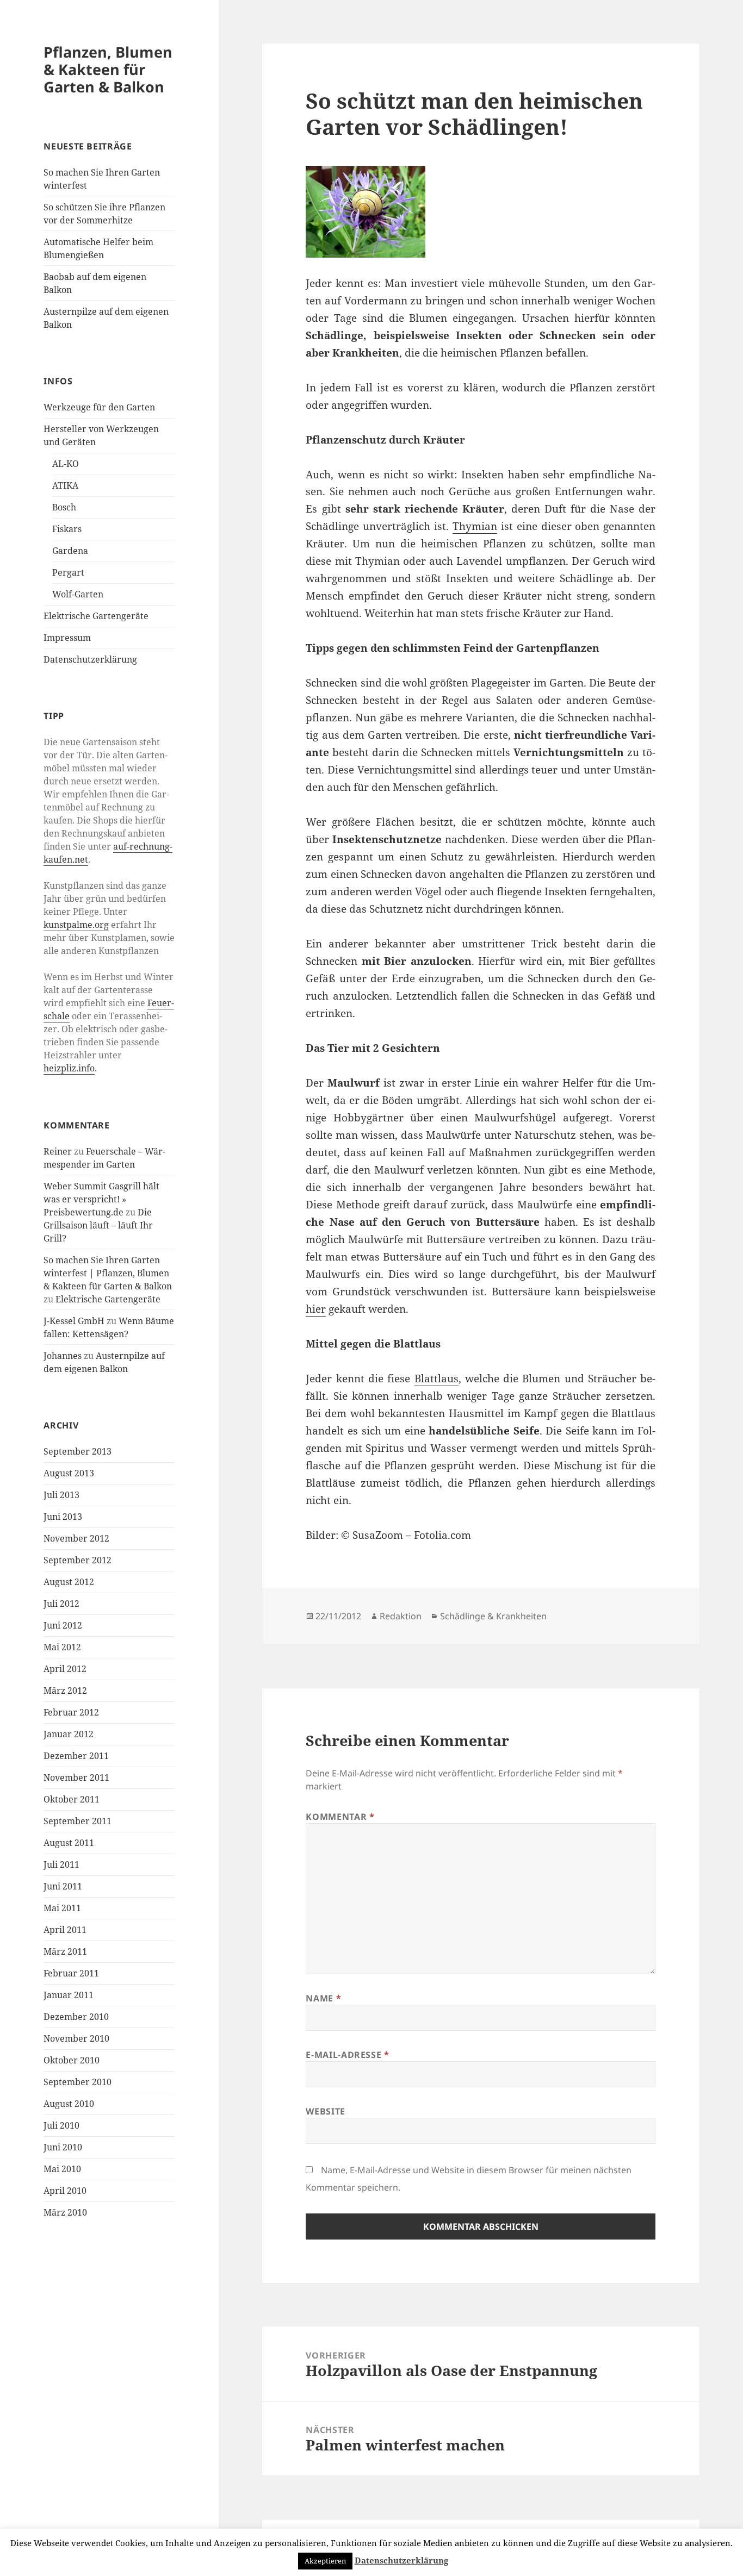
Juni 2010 (63, 2147)
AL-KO (66, 464)
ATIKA (65, 485)
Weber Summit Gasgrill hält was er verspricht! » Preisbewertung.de (101, 1199)
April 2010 (65, 2191)
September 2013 (78, 1451)
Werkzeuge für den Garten (99, 407)
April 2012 (65, 1669)
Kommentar (340, 1817)
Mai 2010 (62, 2169)
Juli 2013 (61, 1495)
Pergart (68, 572)
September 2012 (78, 1560)
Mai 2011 (62, 1908)
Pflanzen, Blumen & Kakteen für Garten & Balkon (108, 69)
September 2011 (78, 1821)
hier (316, 1309)
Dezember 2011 (76, 1756)
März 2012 (65, 1691)
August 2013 (69, 1473)
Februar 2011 (71, 1973)
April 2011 (65, 1930)
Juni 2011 (63, 1886)
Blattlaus (436, 1379)
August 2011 (69, 1843)
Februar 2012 (71, 1712)
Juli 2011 (61, 1864)
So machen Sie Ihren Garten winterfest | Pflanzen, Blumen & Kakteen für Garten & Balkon (108, 1273)
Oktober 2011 (72, 1799)
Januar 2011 (69, 1995)
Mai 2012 (62, 1647)
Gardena (70, 551)
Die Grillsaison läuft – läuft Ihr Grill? (98, 1225)
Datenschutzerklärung (90, 659)
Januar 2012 (69, 1734)
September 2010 (78, 2082)
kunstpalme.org (76, 925)
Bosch (64, 507)
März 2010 (65, 2212)
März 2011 (65, 1951)
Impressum (67, 638)
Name (323, 1998)
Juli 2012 (61, 1604)
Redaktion (401, 1616)
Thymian (475, 526)
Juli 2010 (61, 2125)
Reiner (58, 1151)
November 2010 (76, 2038)
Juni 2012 (63, 1625)
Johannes (63, 1356)
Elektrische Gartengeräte (96, 616)
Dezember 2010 (76, 2017)
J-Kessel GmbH (74, 1321)
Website (325, 2111)
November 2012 (76, 1538)
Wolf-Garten (78, 594)
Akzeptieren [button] (325, 2561)
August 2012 (69, 1582)
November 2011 (76, 1777)
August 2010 (69, 2104)
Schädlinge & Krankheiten (493, 1616)
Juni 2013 (63, 1517)
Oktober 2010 (72, 2060)
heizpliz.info (69, 1068)
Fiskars (67, 529)
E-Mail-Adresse (347, 2055)
